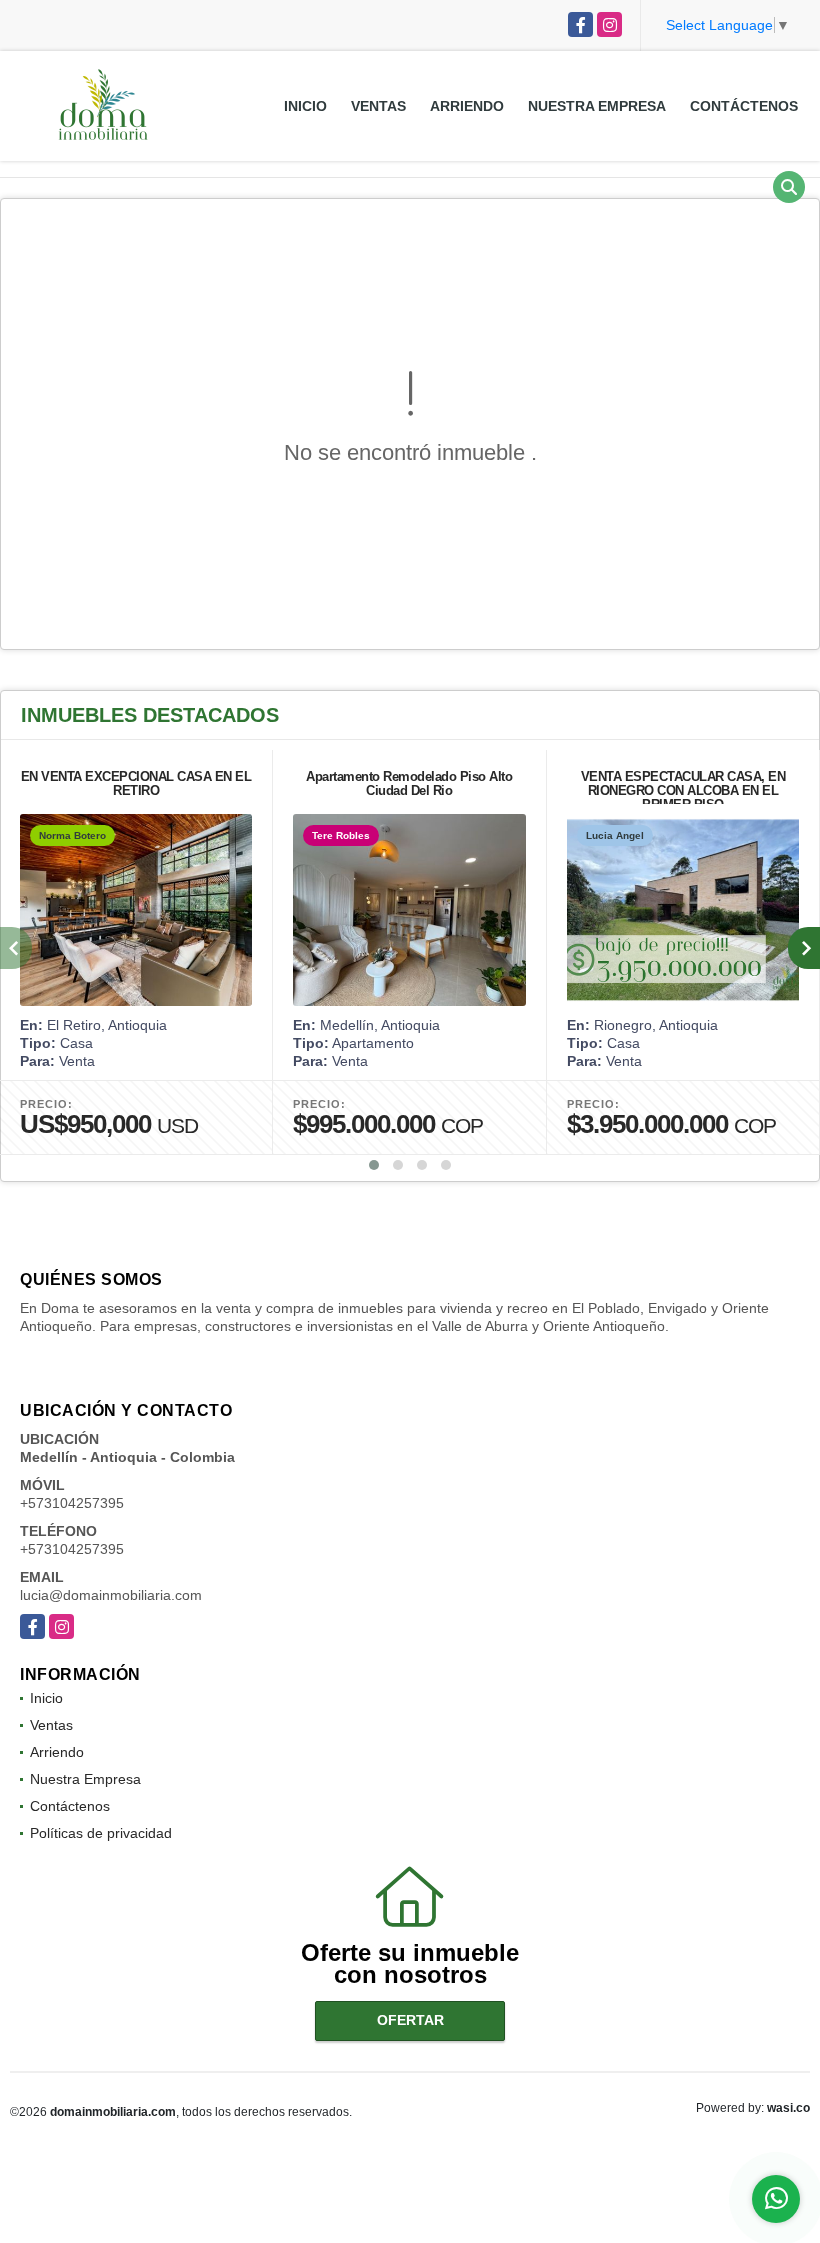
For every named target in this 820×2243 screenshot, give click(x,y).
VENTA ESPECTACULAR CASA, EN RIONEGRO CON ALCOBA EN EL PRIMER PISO (683, 790)
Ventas (378, 106)
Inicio (305, 106)
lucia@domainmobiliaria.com (111, 1595)
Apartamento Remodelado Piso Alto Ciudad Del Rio (409, 783)
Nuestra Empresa (597, 106)
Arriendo (467, 106)
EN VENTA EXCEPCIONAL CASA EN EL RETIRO (136, 783)
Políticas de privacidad (101, 1833)
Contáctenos (744, 106)
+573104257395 (72, 1503)
